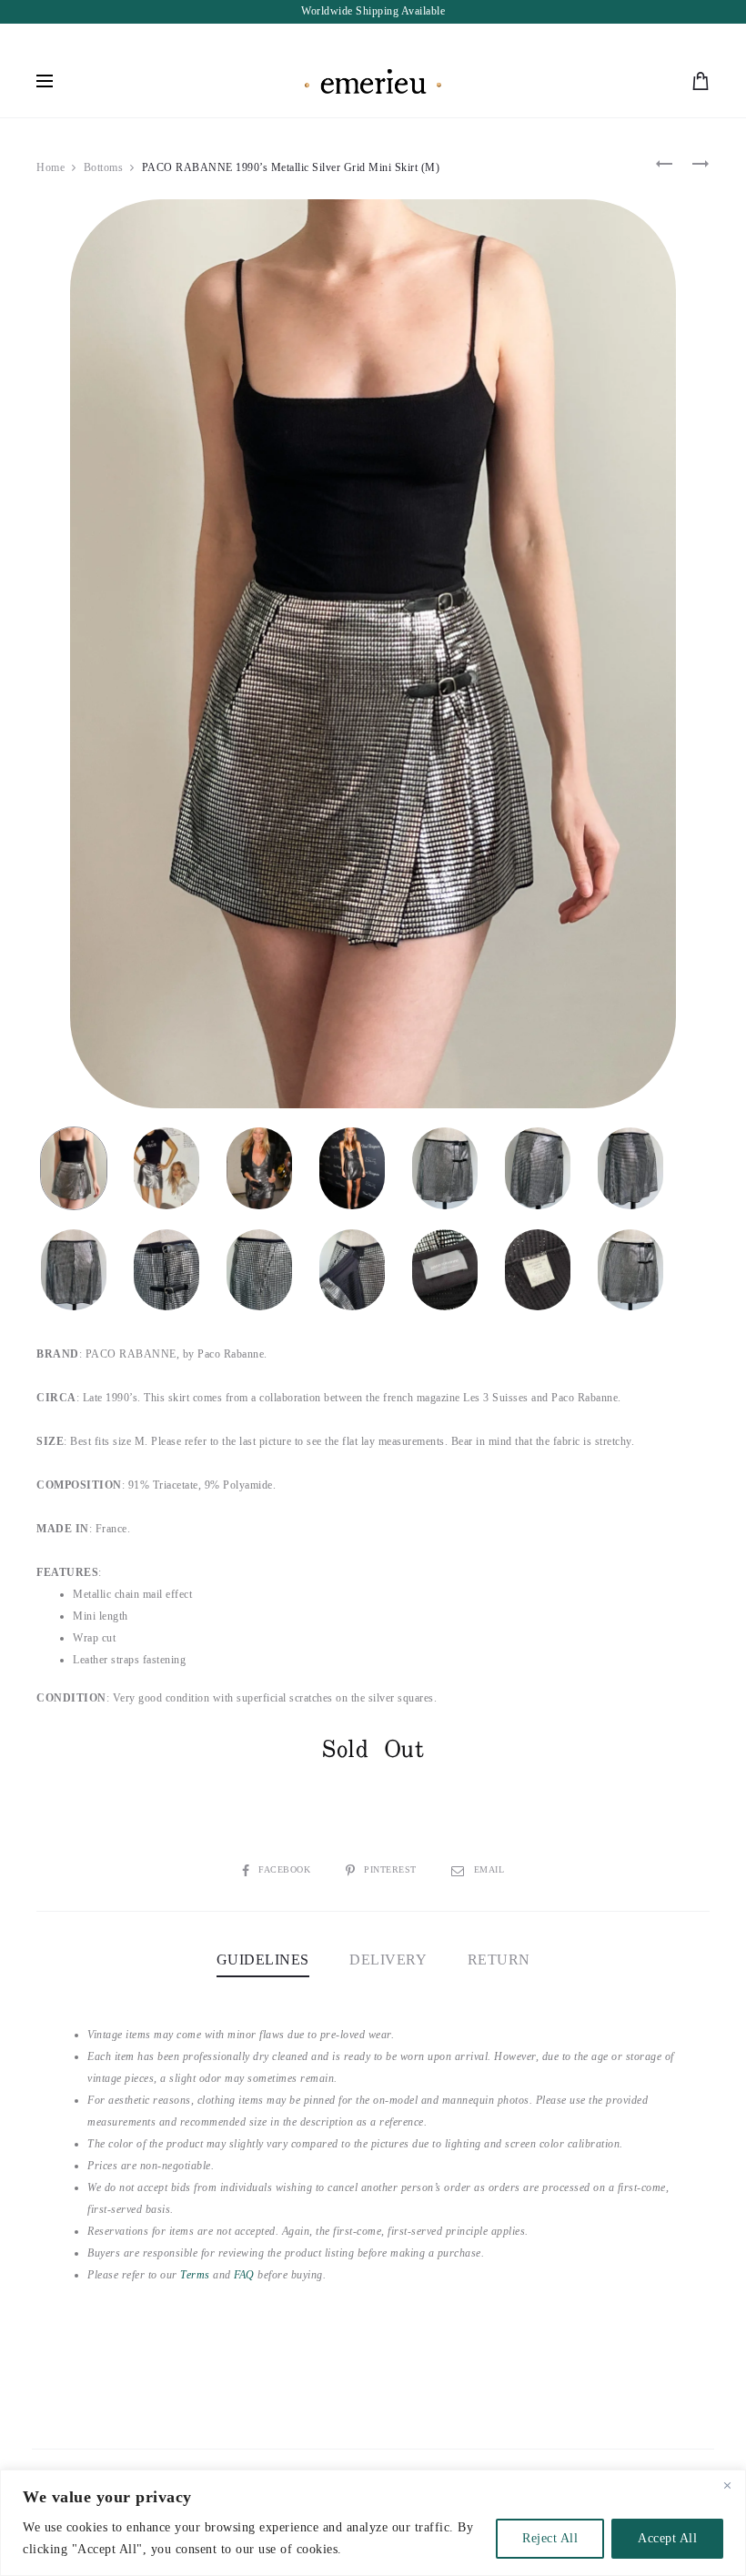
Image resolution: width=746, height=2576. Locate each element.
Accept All (667, 2538)
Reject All (550, 2538)
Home (50, 167)
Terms (195, 2275)
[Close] (727, 2485)
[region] (373, 2523)
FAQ (244, 2275)
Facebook (286, 1869)
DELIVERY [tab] (388, 1960)
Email (489, 1869)
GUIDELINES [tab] (263, 1960)
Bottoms (104, 167)
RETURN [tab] (499, 1960)
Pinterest (392, 1869)
